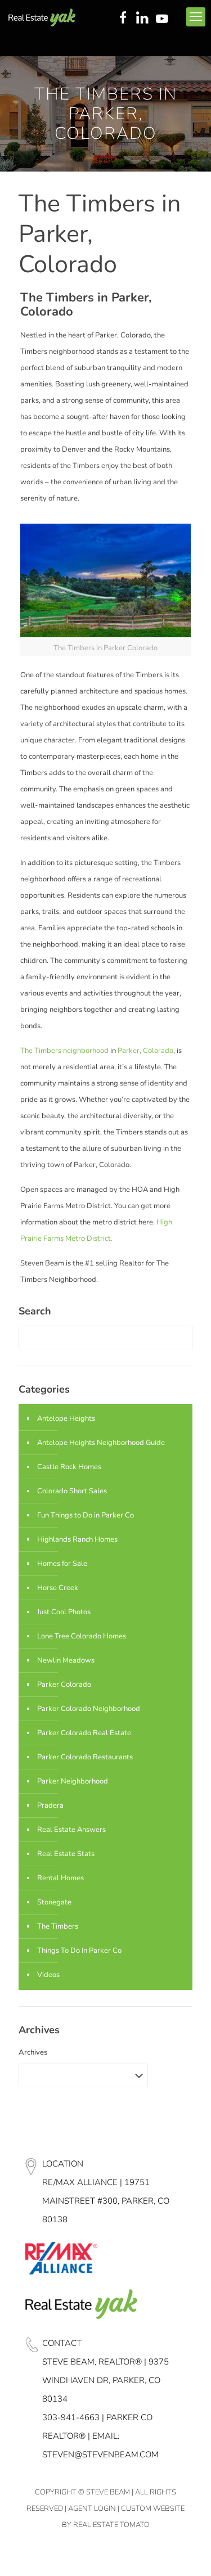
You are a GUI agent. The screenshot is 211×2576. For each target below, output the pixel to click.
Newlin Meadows (66, 1660)
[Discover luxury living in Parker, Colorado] (42, 17)
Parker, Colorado (145, 1051)
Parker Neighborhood (73, 1781)
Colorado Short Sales (72, 1491)
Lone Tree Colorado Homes (82, 1636)
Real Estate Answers (71, 1830)
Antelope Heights (66, 1418)
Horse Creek (58, 1588)
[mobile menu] (196, 17)
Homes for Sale (62, 1564)
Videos (48, 1975)
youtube (164, 19)
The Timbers (58, 1926)
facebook (123, 19)
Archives (33, 2052)
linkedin (143, 19)
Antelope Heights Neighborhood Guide (101, 1443)
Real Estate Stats (66, 1854)
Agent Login (92, 2509)
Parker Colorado (64, 1685)
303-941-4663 (71, 2417)
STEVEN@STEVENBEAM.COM (100, 2455)
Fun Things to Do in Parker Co (86, 1515)
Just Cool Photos (64, 1612)
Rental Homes (60, 1878)
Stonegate (54, 1902)
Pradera (50, 1805)
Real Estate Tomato (111, 2525)
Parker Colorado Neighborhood (89, 1709)
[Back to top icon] (188, 2553)
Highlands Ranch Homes (77, 1539)
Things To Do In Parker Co (79, 1951)
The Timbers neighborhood (64, 1051)
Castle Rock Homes (69, 1467)
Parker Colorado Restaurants (85, 1757)
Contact (62, 2343)
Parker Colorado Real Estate (84, 1733)
